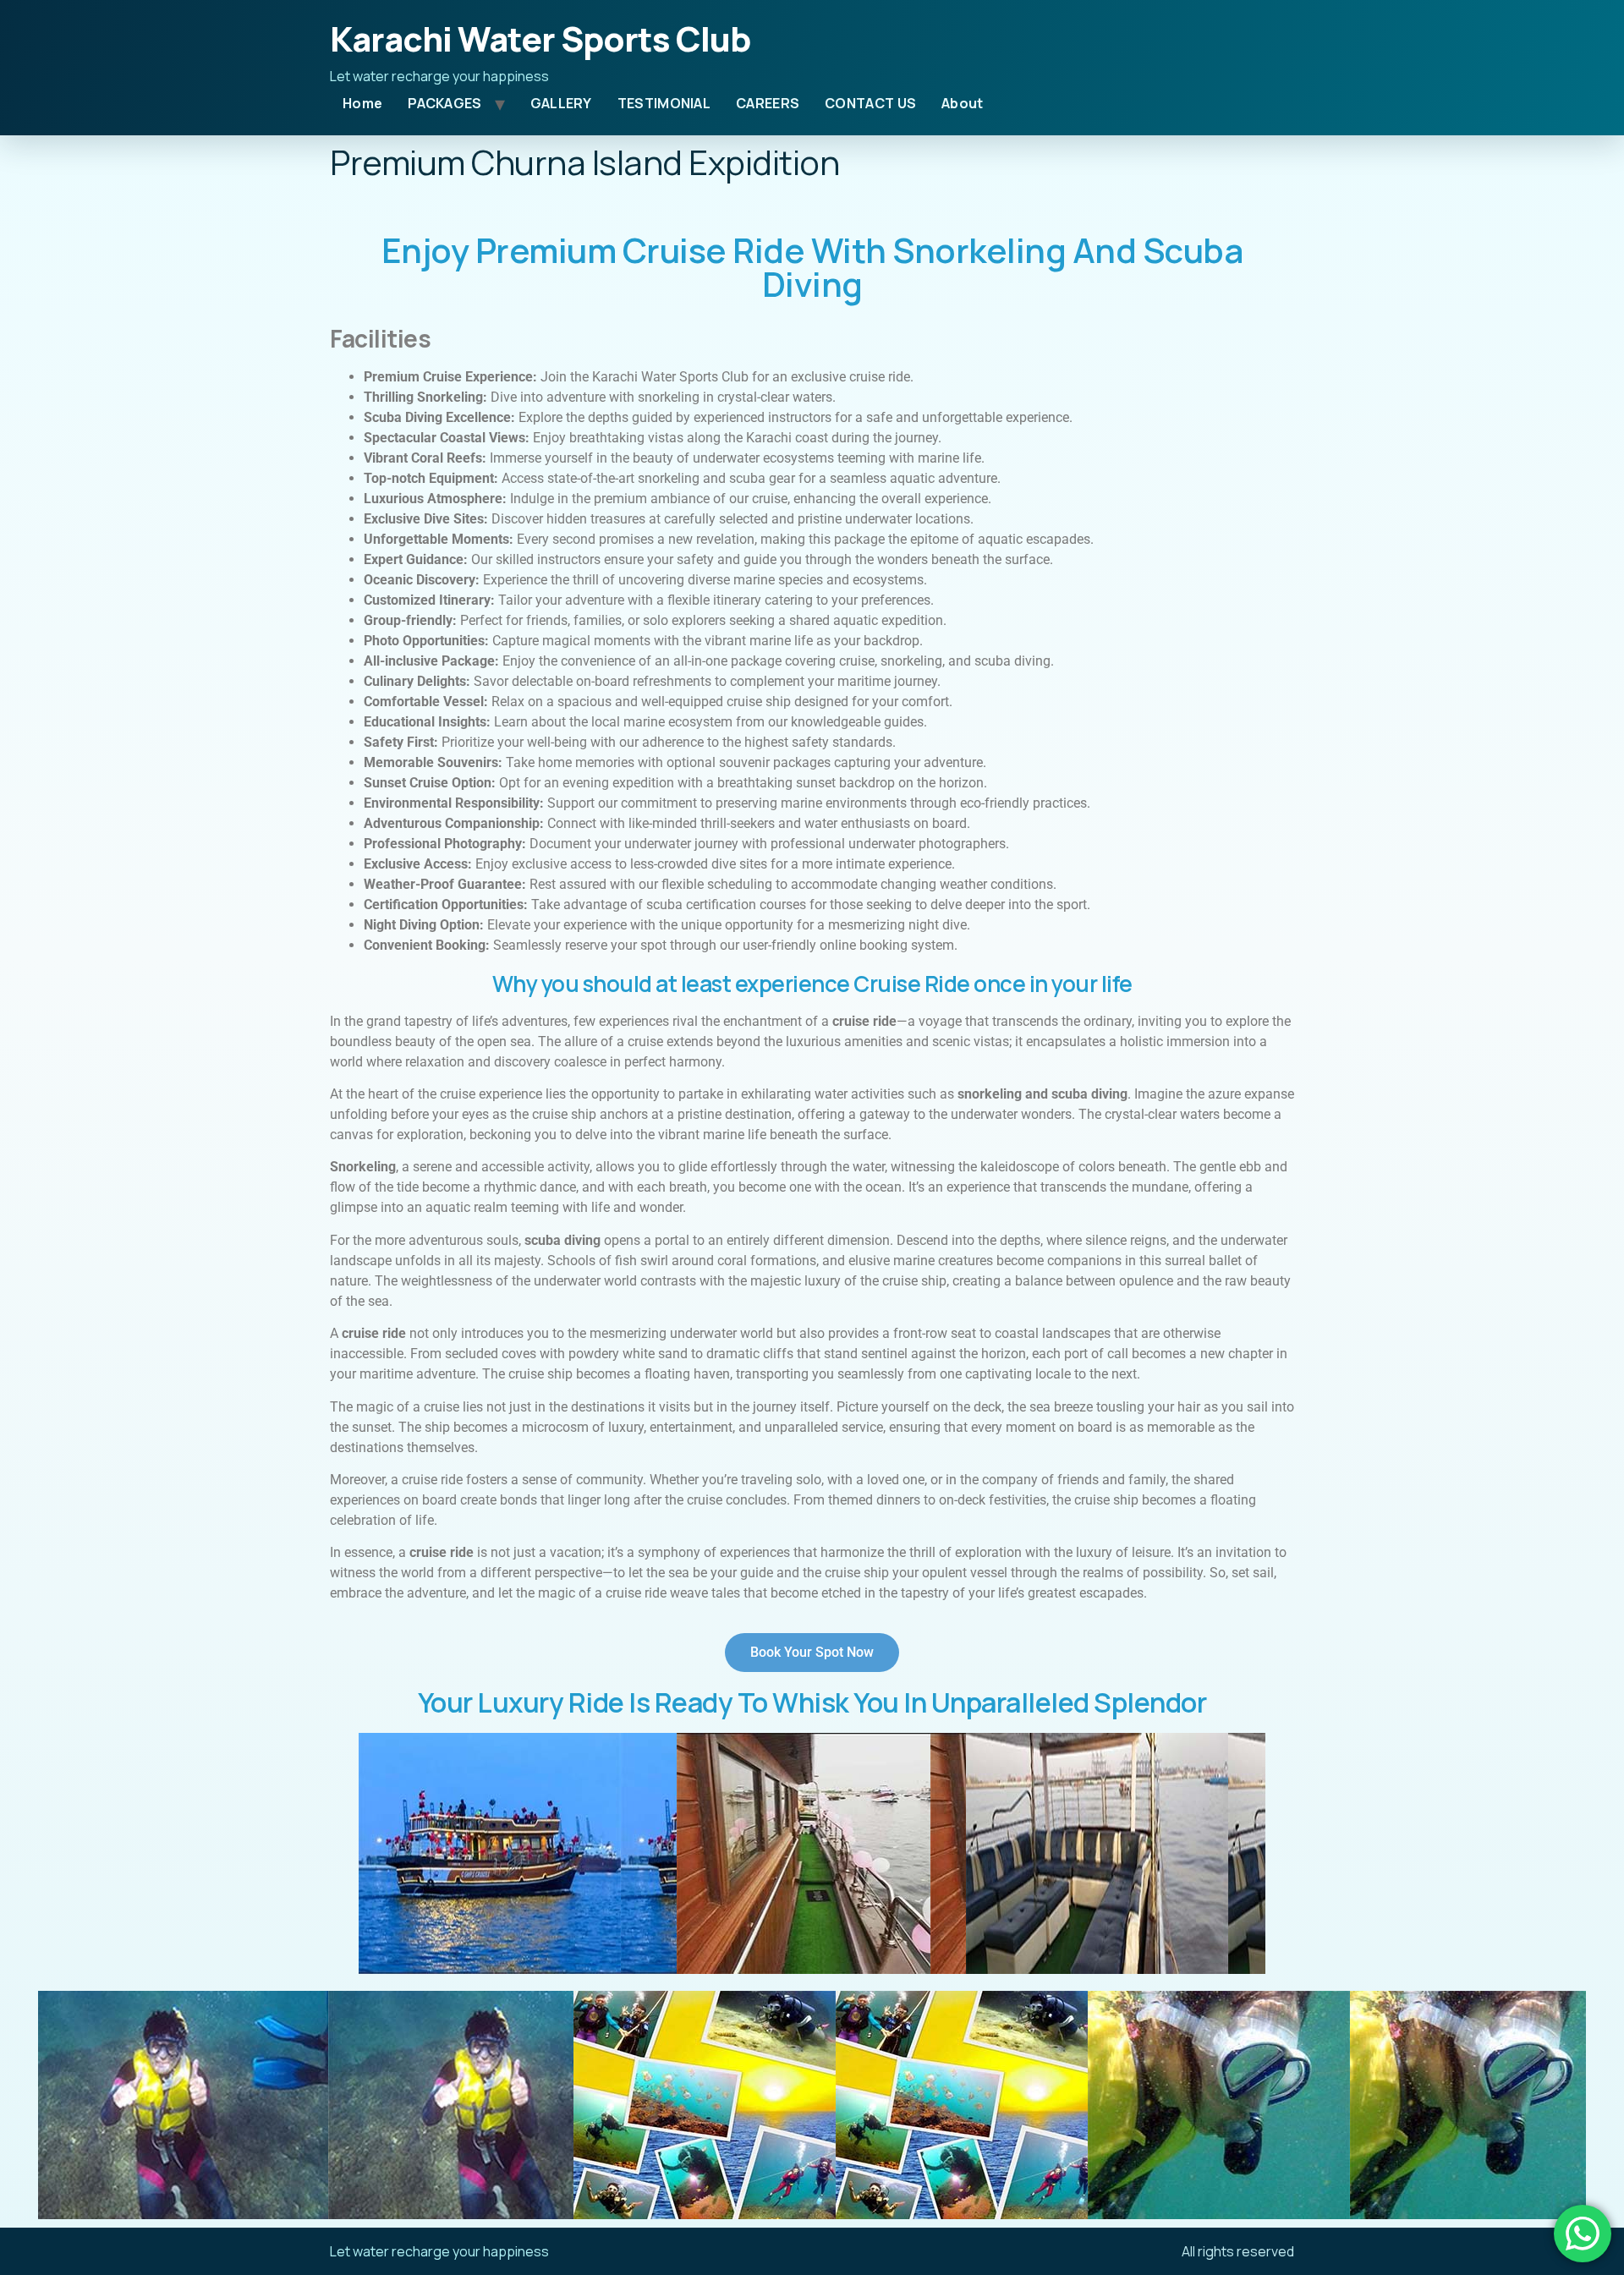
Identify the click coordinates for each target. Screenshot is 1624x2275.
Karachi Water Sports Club (540, 38)
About (963, 103)
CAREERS (768, 103)
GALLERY (561, 103)
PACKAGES (444, 103)
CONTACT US (870, 103)
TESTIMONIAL (664, 103)
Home (362, 103)
